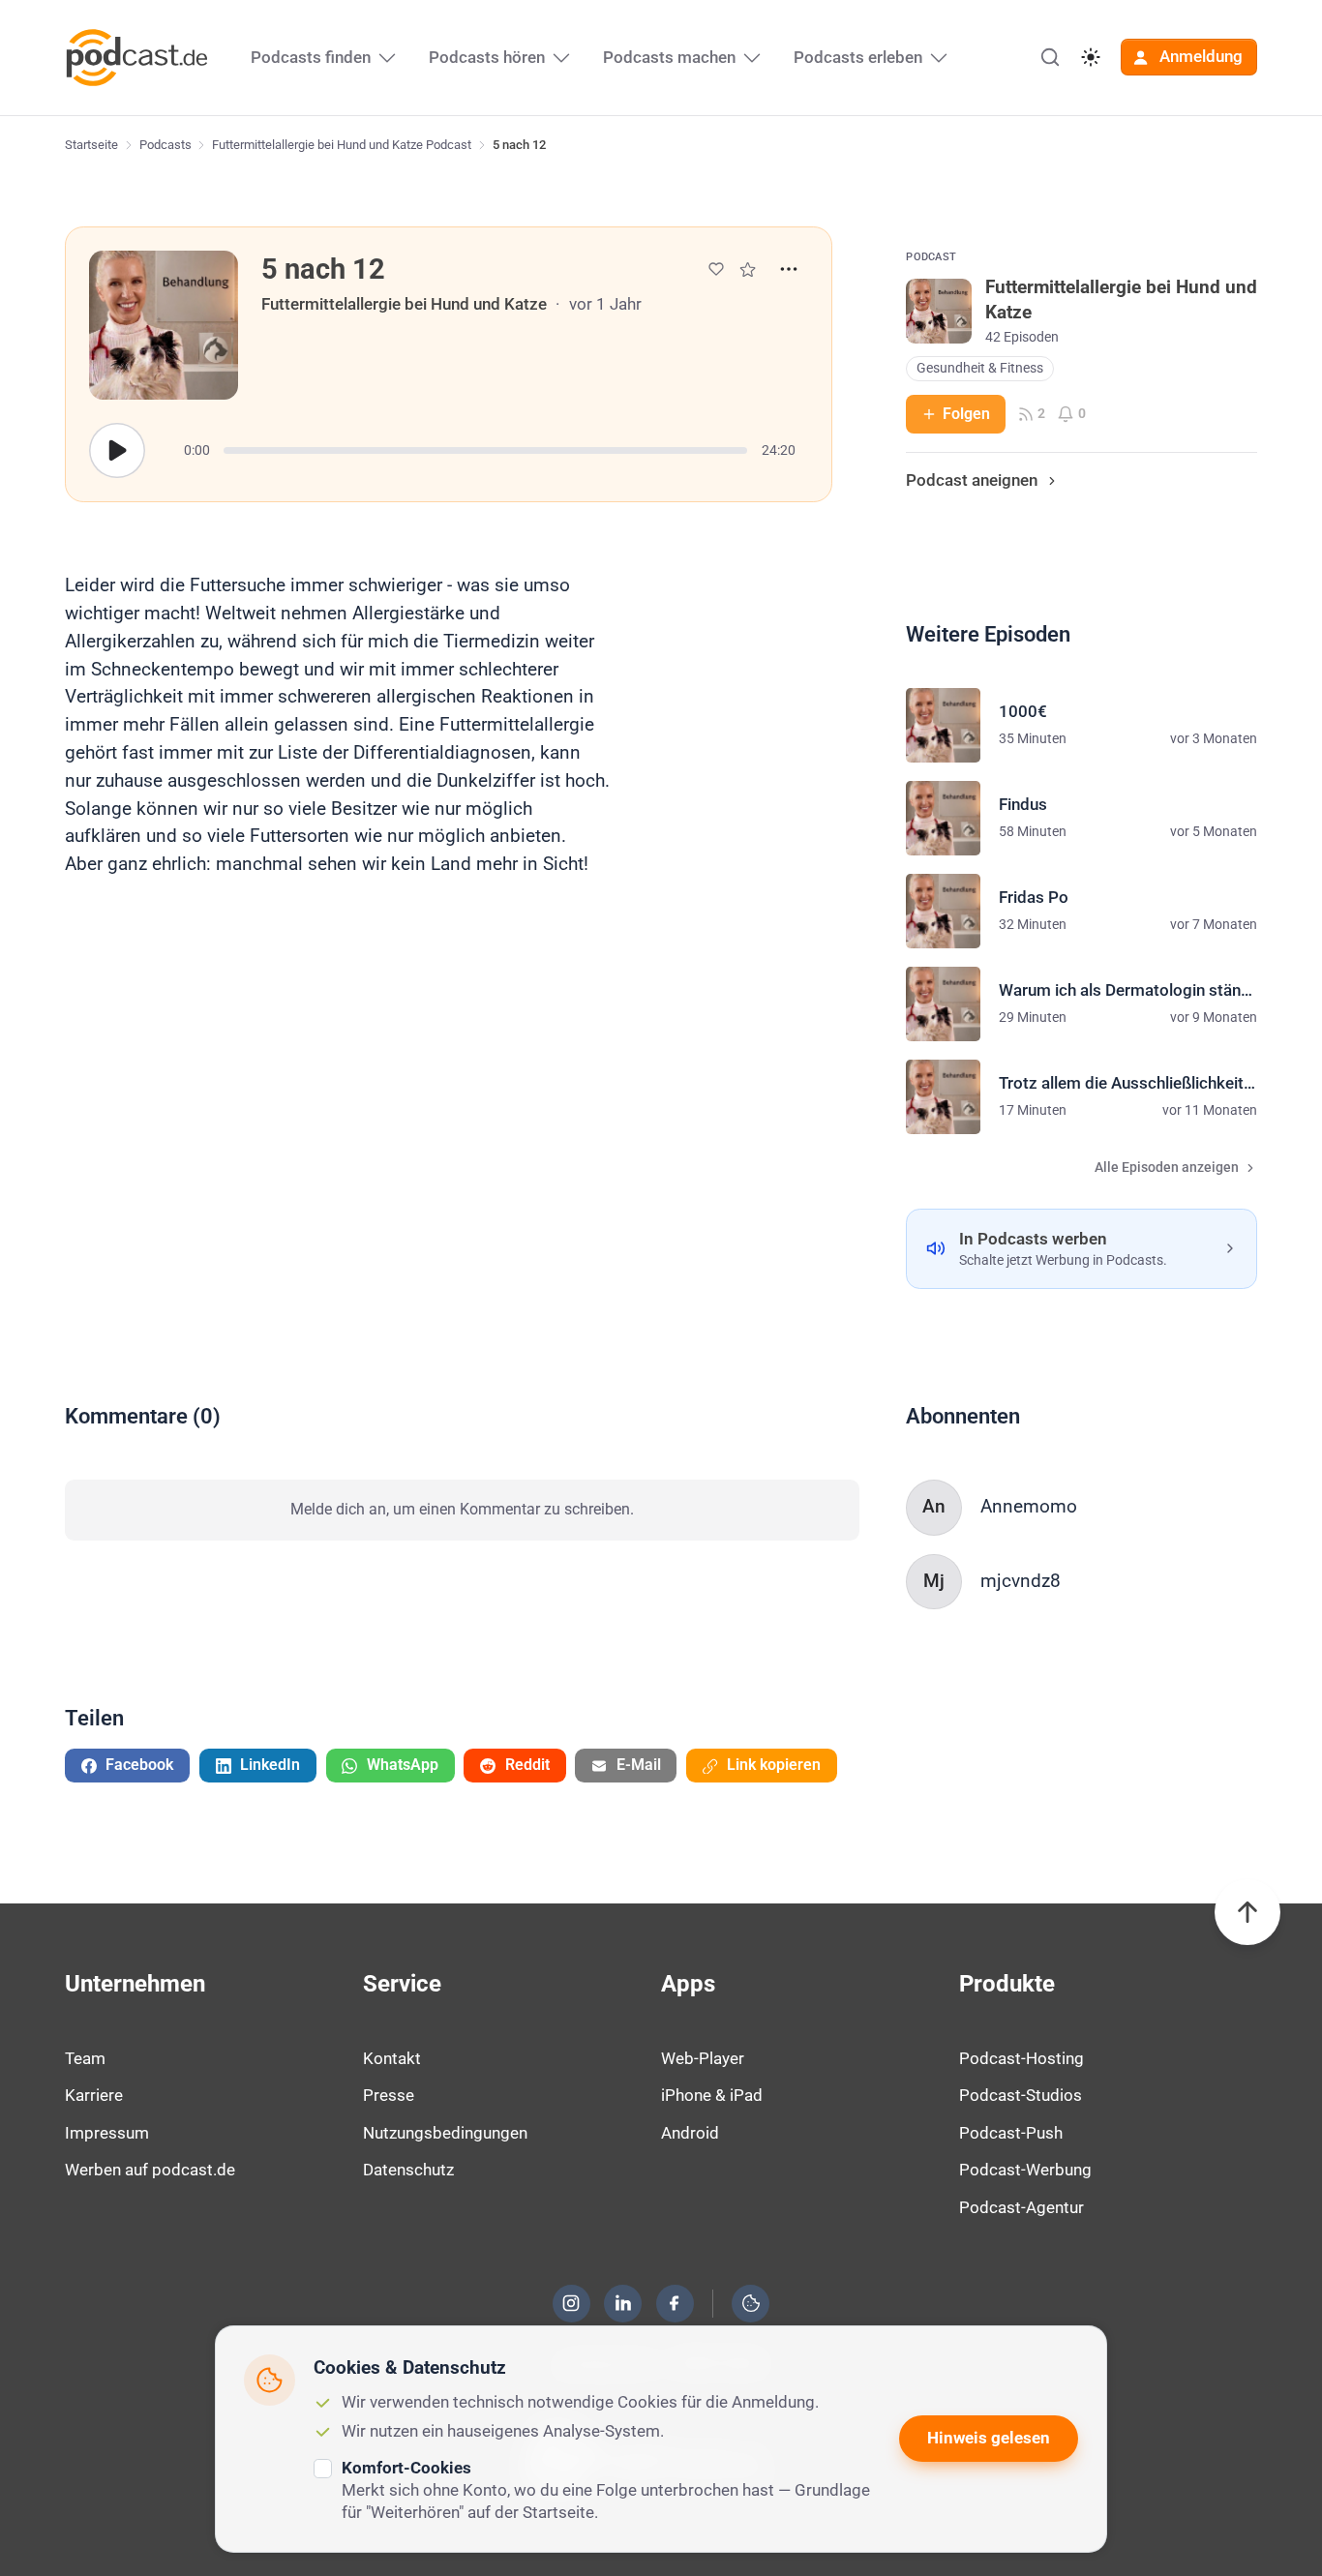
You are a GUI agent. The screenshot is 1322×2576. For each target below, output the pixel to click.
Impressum (107, 2133)
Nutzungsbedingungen (445, 2133)
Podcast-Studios (1021, 2095)
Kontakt (392, 2058)
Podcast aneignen (972, 480)
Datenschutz (408, 2170)
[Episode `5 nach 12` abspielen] (117, 451)
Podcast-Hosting (1022, 2058)
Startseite (91, 145)
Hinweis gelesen (989, 2438)
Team (85, 2058)
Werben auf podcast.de (150, 2170)
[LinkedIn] (623, 2303)
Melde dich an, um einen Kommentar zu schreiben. (462, 1509)
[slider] (485, 450)
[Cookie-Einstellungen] (751, 2303)
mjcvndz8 (1021, 1581)
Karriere (94, 2095)
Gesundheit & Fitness (980, 368)
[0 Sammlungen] (748, 270)
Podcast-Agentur (1022, 2207)
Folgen (966, 414)
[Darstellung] (1091, 57)
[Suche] (1050, 57)
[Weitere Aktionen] (789, 269)
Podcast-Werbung (1025, 2170)
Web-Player (703, 2058)
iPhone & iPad (712, 2095)
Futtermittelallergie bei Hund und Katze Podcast (342, 145)
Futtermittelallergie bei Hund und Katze (404, 304)
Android (690, 2133)
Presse (389, 2095)
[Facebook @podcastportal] (675, 2303)
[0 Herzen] (716, 269)
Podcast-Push (1011, 2133)
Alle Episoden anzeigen (1167, 1168)
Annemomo (1029, 1506)
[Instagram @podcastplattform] (571, 2303)
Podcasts (165, 145)
